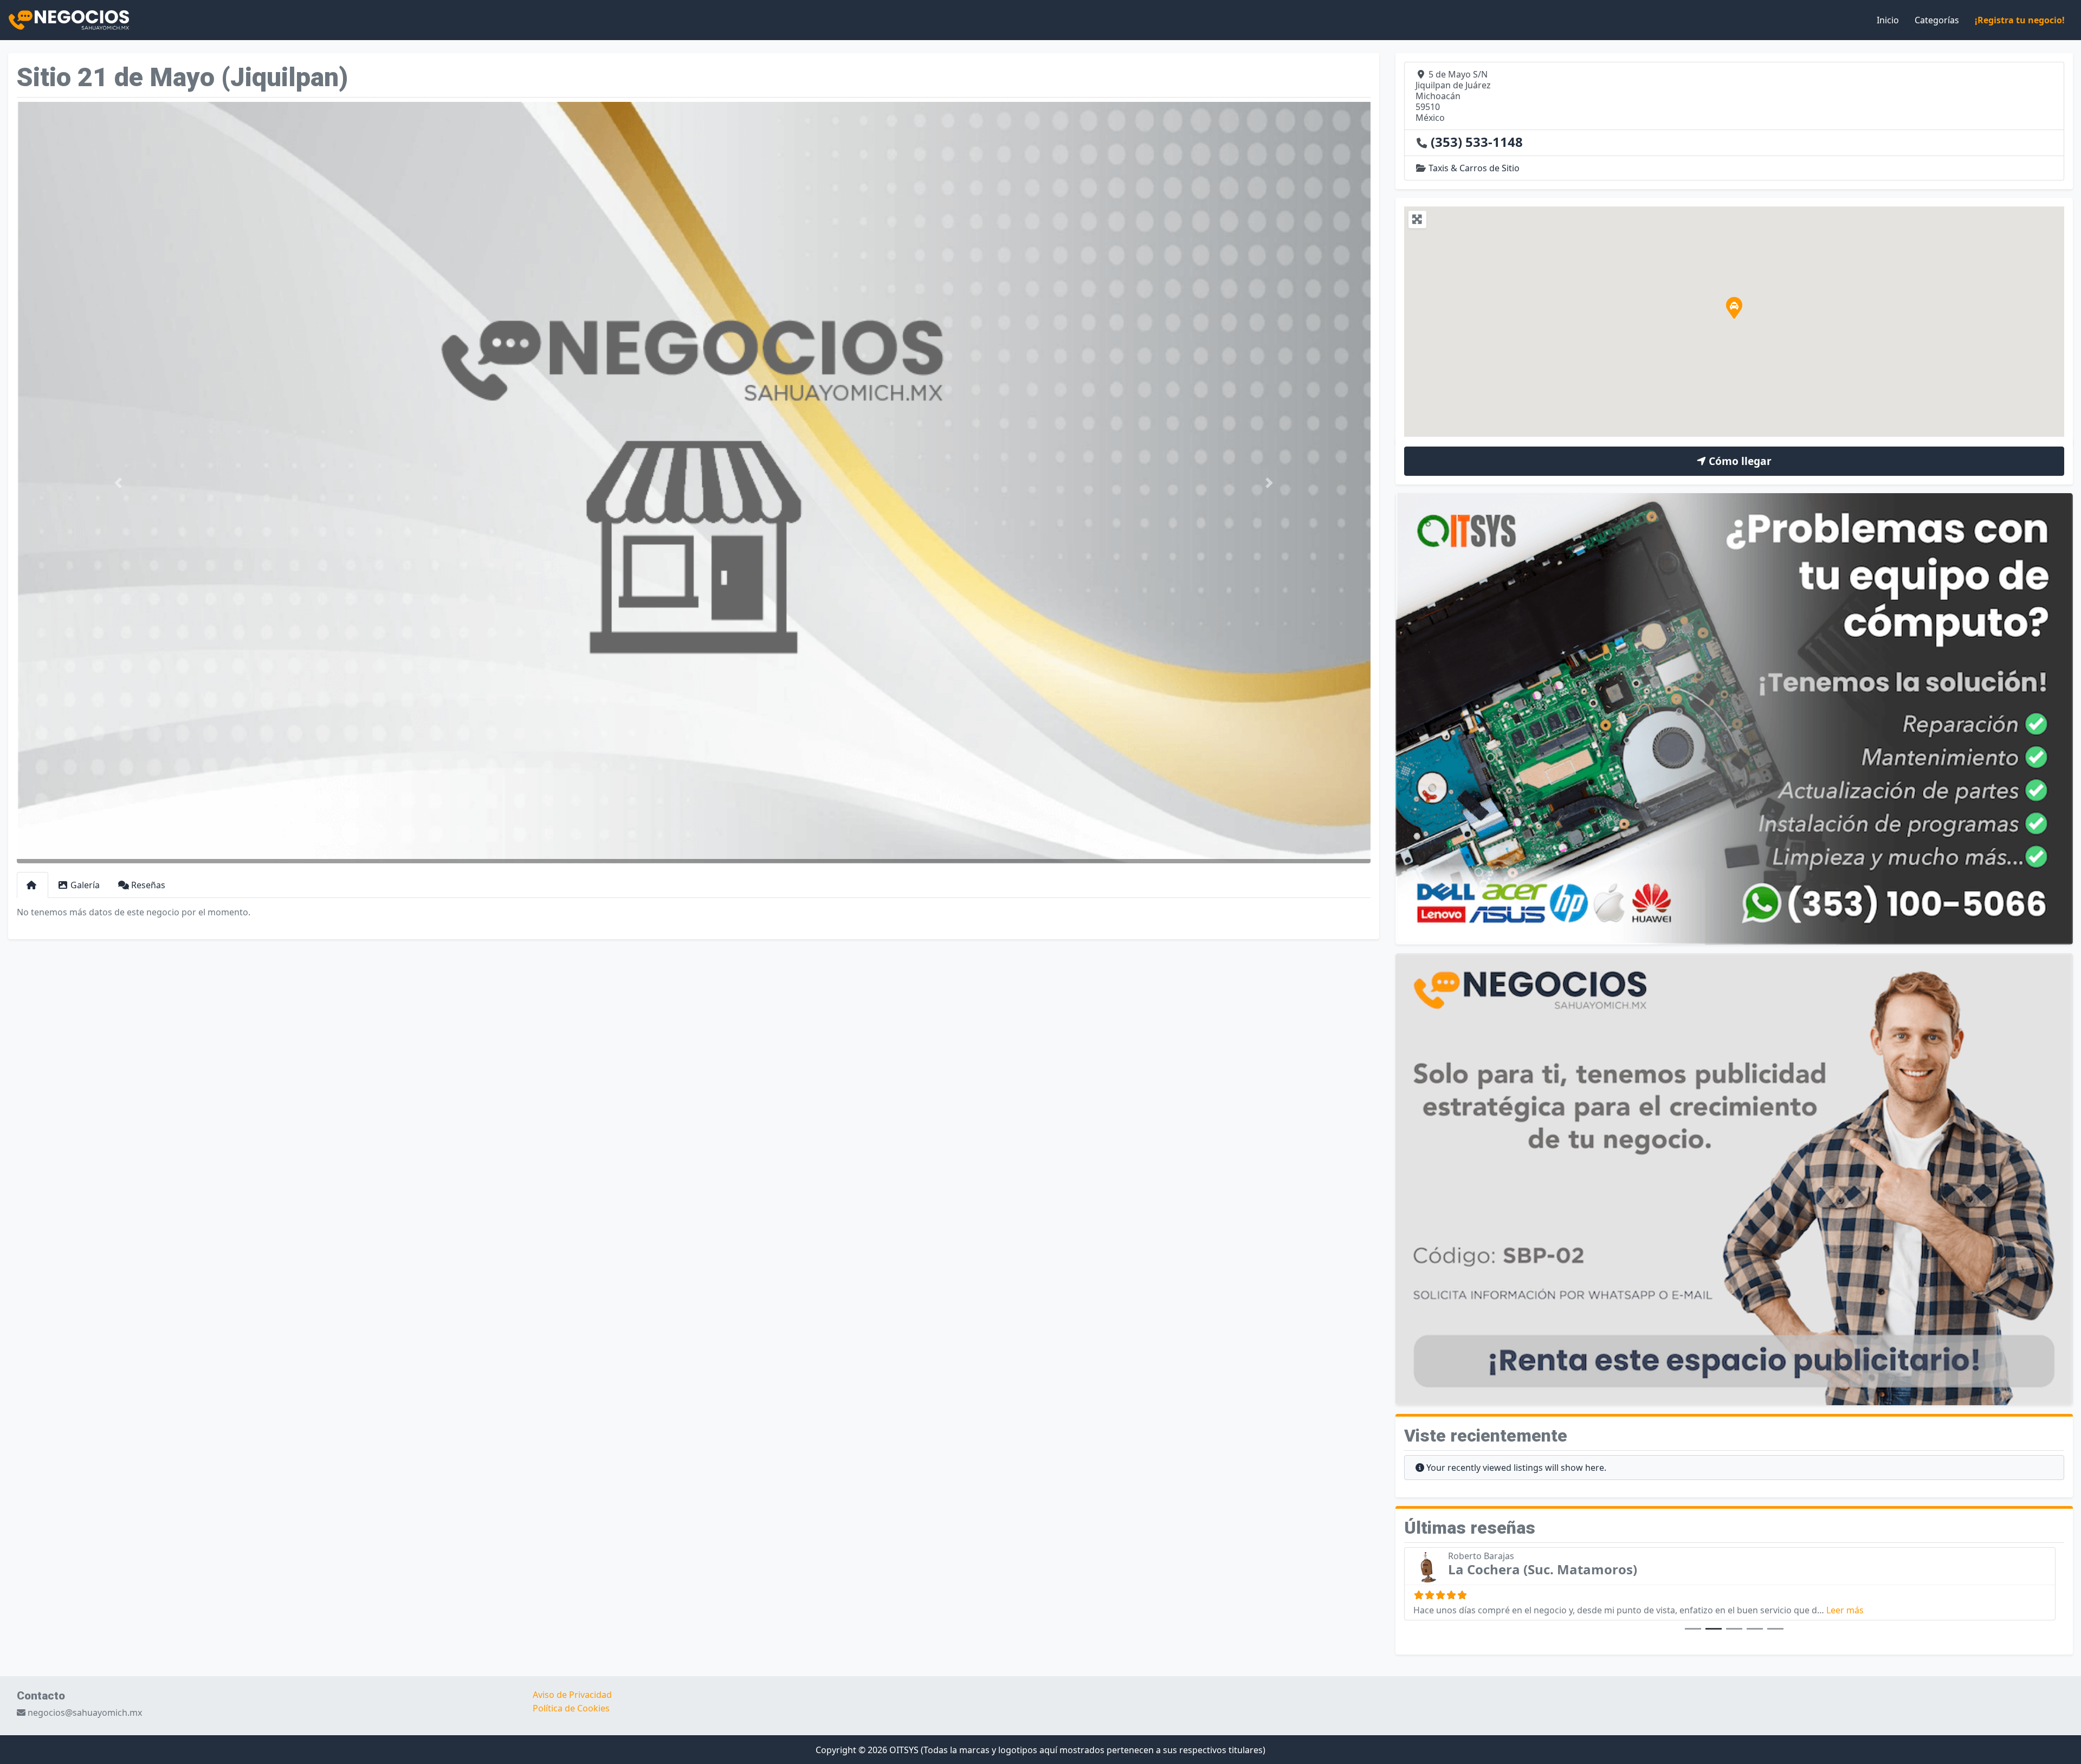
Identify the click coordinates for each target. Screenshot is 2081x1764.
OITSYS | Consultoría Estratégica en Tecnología (1599, 1569)
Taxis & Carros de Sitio (1474, 168)
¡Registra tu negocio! (2020, 20)
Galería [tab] (85, 885)
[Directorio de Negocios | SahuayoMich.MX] (69, 19)
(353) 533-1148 (1477, 142)
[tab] (33, 885)
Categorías (1937, 20)
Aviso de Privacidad (572, 1695)
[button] (118, 483)
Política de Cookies (571, 1708)
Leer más (1873, 1610)
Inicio (1888, 20)
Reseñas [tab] (148, 885)
